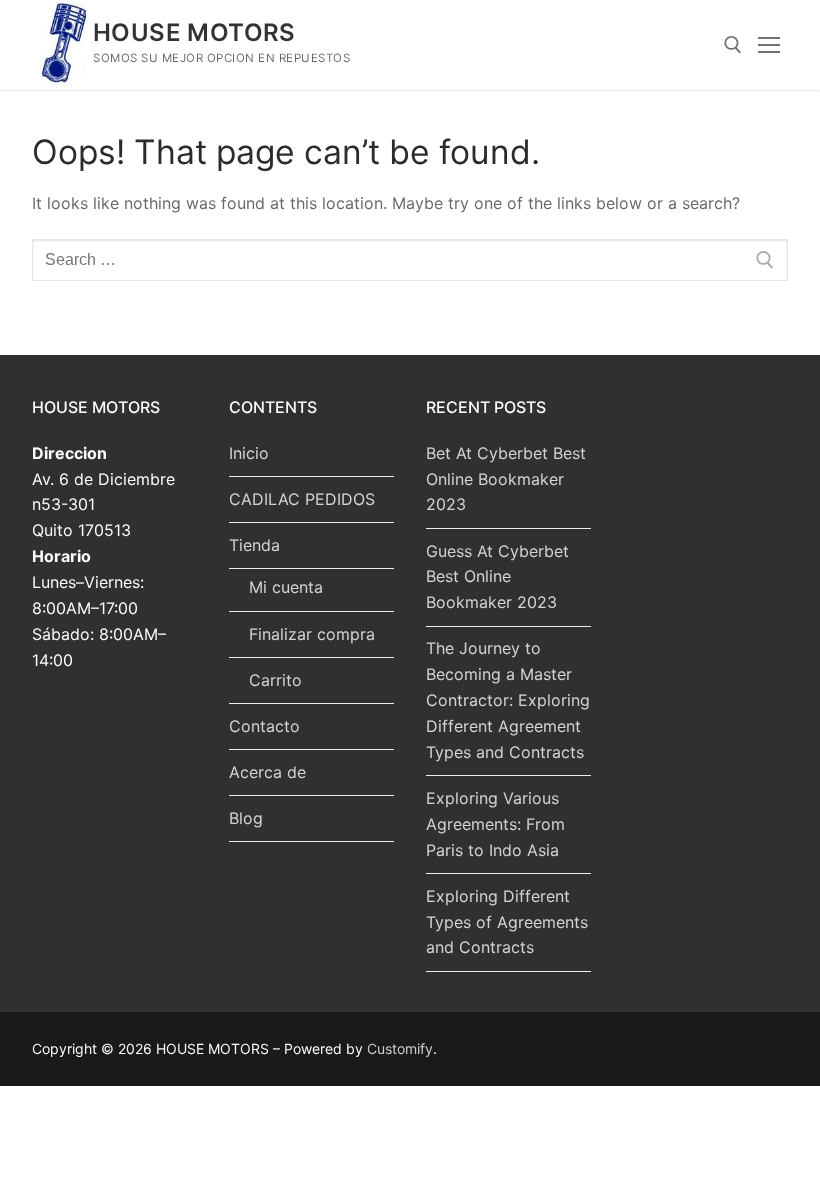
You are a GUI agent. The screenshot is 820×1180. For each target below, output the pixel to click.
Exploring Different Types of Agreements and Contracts (507, 922)
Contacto (264, 726)
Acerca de (267, 772)
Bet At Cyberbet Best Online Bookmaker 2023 (506, 479)
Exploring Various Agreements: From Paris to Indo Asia (495, 824)
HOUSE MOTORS (194, 32)
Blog (246, 818)
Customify (400, 1048)
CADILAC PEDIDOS (302, 499)
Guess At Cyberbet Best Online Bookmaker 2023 (497, 577)
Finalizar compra (312, 634)
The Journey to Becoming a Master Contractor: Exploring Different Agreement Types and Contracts (508, 700)
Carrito (275, 680)
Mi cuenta (286, 587)
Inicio (249, 453)
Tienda (254, 545)
